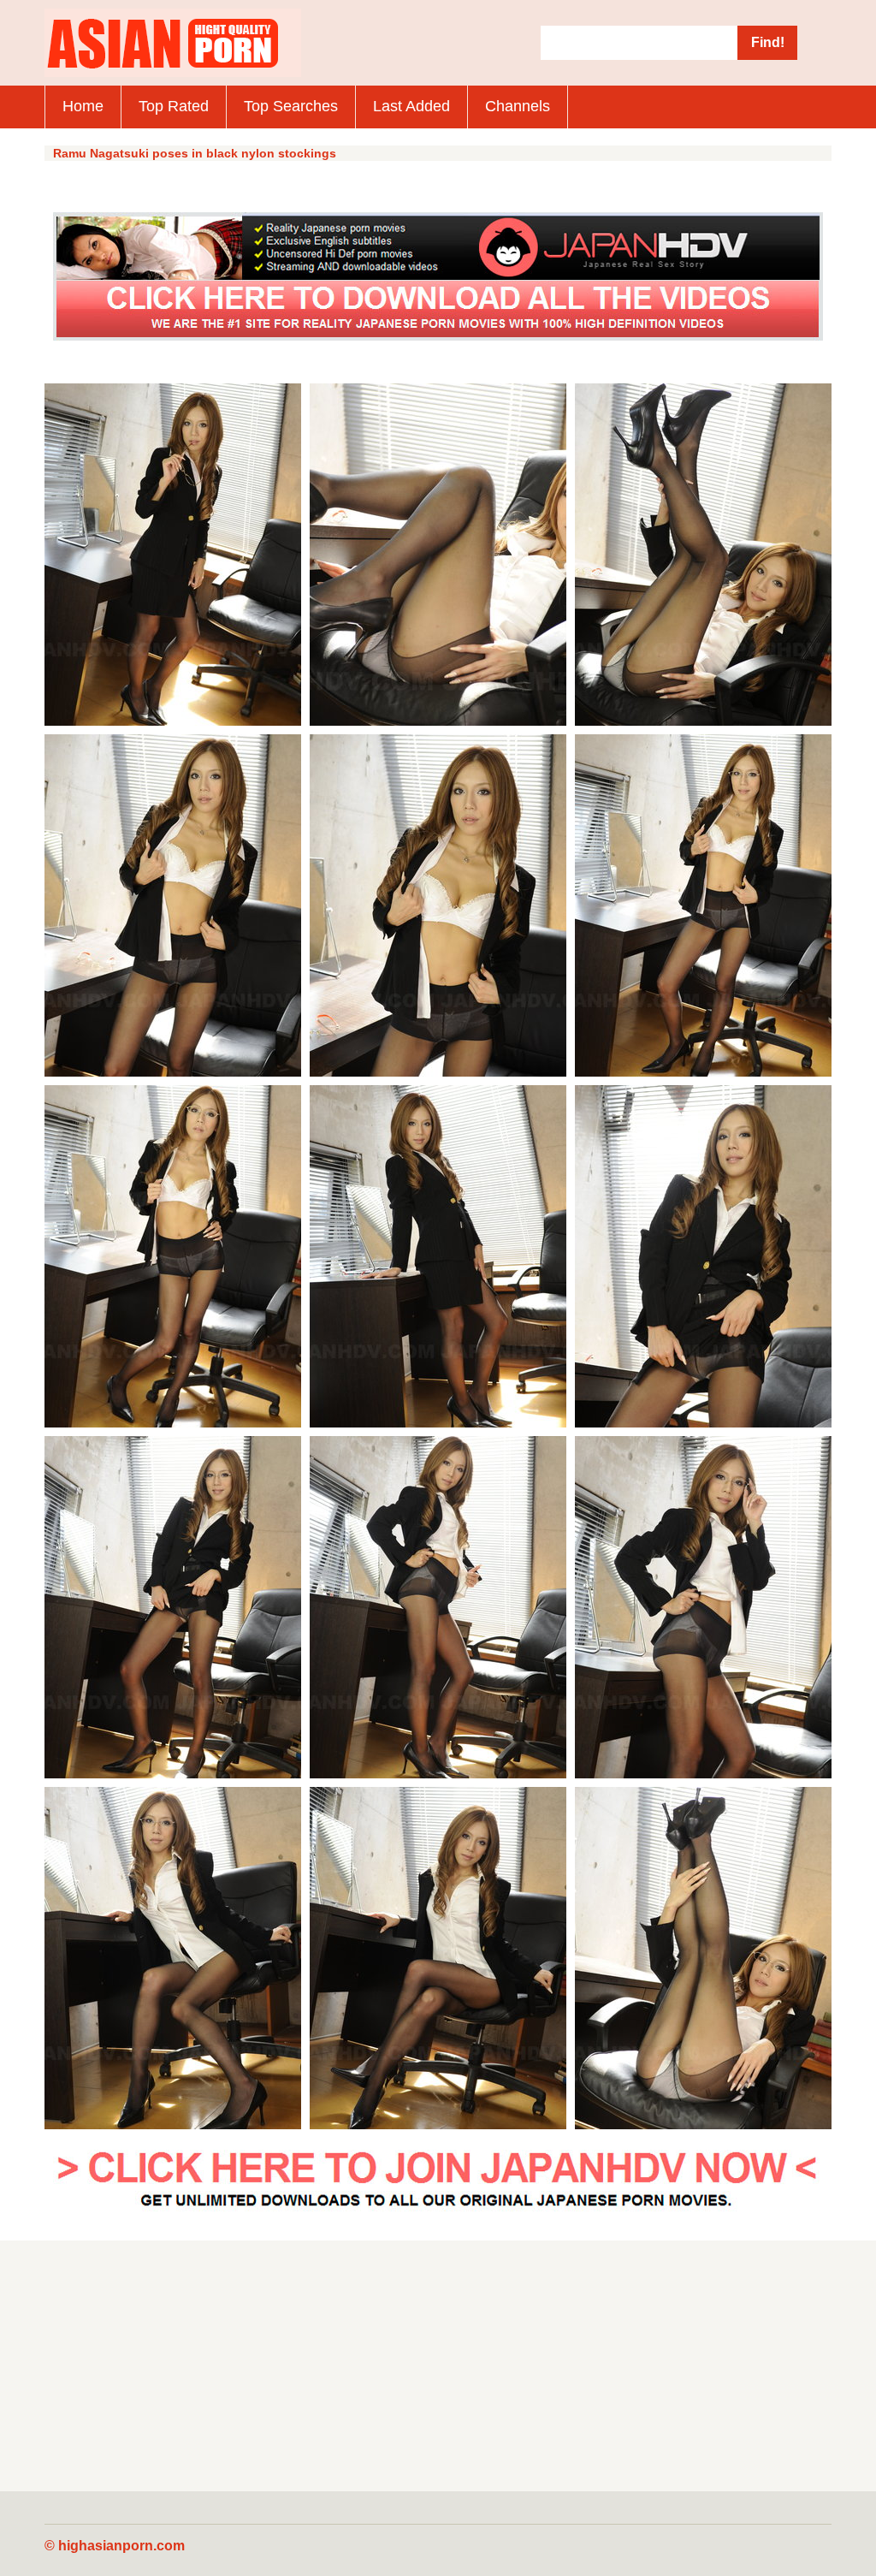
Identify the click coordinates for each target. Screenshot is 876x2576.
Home (83, 106)
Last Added (411, 106)
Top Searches (291, 106)
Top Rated (174, 106)
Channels (518, 106)
